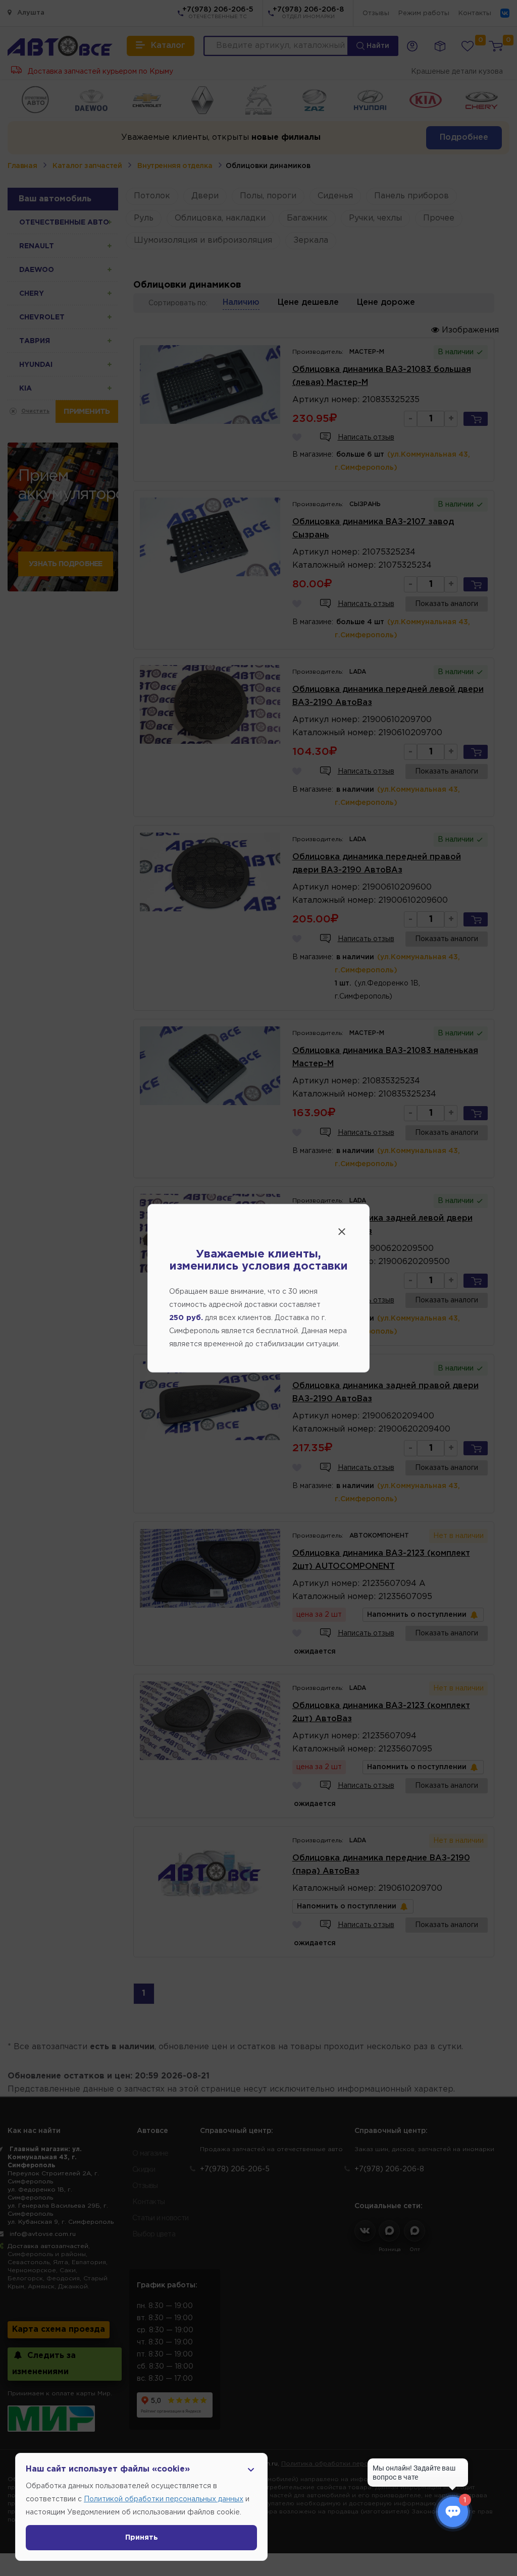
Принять (142, 2538)
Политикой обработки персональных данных (164, 2499)
